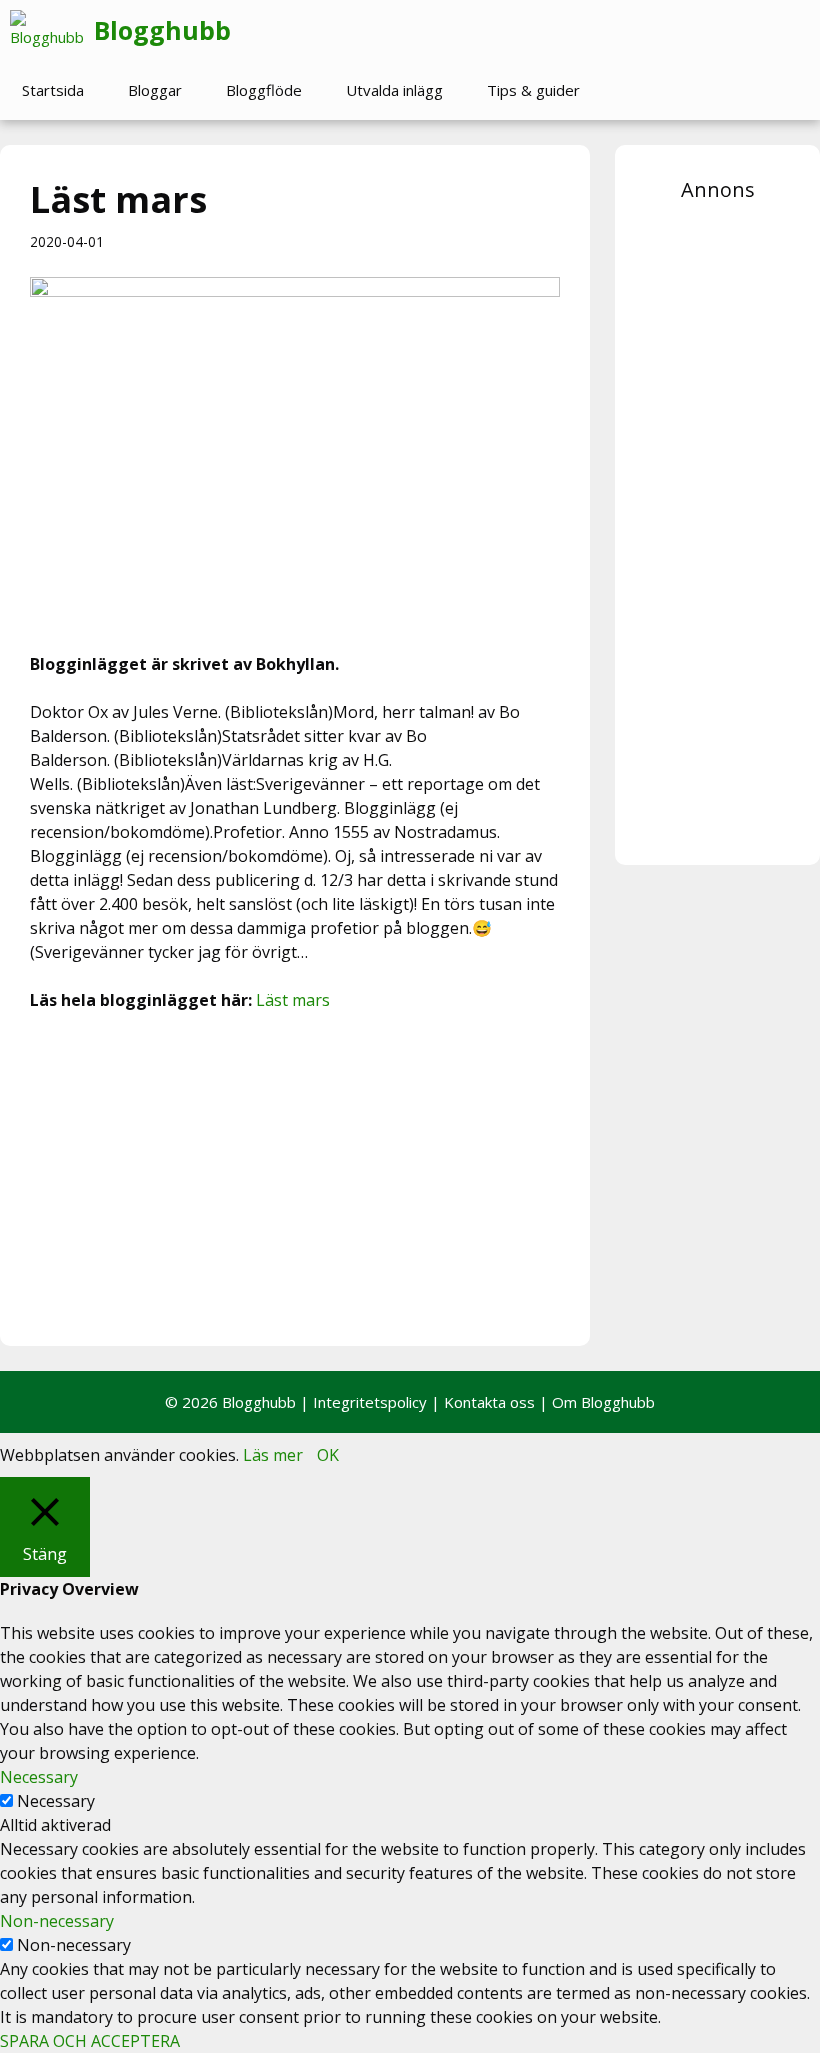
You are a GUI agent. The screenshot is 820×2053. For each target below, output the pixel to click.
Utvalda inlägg (394, 90)
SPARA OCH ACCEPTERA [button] (90, 2041)
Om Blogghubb (603, 1402)
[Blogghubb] (52, 30)
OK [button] (328, 1455)
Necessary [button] (39, 1777)
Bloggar (155, 90)
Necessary (56, 1801)
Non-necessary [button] (57, 1921)
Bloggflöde (264, 90)
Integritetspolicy (370, 1402)
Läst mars (293, 1000)
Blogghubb (162, 30)
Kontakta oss (489, 1402)
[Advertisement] (295, 1176)
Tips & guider (533, 90)
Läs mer (273, 1455)
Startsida (53, 90)
